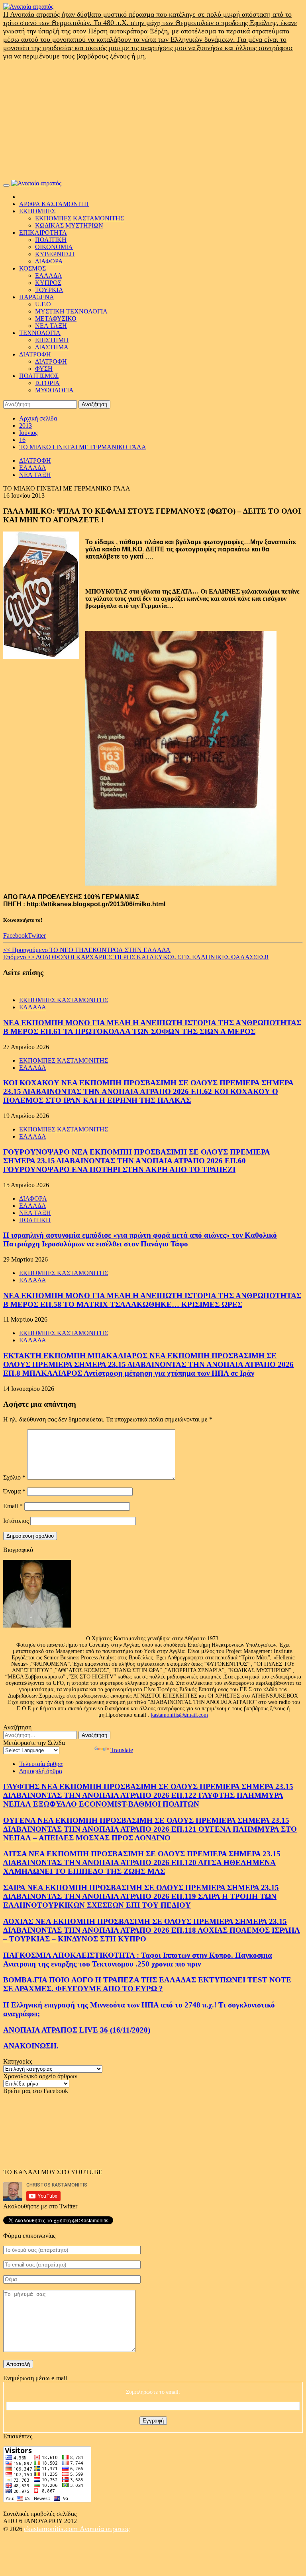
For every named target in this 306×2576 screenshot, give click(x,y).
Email (13, 1506)
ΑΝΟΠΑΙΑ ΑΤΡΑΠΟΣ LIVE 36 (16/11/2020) (77, 2030)
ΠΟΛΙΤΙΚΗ (51, 240)
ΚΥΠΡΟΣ (48, 283)
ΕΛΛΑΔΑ (49, 276)
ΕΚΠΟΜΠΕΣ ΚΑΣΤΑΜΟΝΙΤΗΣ (79, 218)
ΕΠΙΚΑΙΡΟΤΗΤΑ (43, 233)
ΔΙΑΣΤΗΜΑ (52, 347)
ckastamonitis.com (52, 2529)
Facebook (16, 936)
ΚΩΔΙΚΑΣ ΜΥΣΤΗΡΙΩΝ (69, 225)
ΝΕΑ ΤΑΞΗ (51, 326)
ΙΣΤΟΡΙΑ (47, 383)
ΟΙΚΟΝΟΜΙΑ (54, 247)
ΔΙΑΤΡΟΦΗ (35, 354)
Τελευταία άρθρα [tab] (41, 1764)
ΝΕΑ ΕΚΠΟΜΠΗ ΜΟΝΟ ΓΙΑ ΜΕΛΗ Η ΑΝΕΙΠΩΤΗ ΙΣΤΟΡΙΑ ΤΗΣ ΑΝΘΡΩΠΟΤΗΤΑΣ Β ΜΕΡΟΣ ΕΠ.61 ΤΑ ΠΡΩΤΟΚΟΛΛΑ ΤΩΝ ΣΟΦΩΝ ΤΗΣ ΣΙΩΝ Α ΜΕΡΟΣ (152, 1027)
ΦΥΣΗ (44, 369)
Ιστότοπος (16, 1521)
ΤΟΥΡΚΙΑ (49, 290)
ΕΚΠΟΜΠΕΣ (37, 211)
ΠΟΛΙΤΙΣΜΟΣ (39, 376)
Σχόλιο (14, 1477)
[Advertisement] (153, 120)
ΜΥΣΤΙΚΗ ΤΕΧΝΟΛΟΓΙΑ (71, 311)
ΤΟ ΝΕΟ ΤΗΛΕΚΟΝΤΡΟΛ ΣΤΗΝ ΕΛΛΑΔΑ (87, 950)
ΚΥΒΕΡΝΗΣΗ (55, 254)
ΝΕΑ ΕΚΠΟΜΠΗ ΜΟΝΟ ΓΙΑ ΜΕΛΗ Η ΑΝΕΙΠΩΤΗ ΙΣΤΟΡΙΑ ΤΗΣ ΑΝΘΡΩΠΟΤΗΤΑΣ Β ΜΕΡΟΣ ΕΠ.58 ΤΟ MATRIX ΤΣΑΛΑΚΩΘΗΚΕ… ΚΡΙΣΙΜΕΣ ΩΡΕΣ (152, 1300)
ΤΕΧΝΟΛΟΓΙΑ (40, 333)
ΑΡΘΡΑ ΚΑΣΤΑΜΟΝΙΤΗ (54, 204)
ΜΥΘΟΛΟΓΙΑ (54, 390)
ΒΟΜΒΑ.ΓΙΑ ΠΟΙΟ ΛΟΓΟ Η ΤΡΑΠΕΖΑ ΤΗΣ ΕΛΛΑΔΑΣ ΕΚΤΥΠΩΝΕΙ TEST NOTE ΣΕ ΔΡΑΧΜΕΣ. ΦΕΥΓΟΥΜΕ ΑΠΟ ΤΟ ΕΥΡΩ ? (147, 1984)
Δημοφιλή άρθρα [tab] (41, 1771)
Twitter (37, 936)
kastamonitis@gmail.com (179, 1715)
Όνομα (14, 1491)
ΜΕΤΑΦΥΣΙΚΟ (56, 318)
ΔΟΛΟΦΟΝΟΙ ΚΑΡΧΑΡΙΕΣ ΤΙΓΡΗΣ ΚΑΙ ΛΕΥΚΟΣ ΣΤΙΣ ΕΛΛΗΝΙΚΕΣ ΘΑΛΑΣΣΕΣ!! (136, 957)
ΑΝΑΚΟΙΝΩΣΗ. (31, 2046)
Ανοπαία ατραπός (105, 2529)
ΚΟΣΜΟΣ (32, 268)
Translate (122, 1750)
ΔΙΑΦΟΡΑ (49, 261)
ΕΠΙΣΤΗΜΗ (52, 340)
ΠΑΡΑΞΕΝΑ (37, 297)
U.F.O (43, 304)
